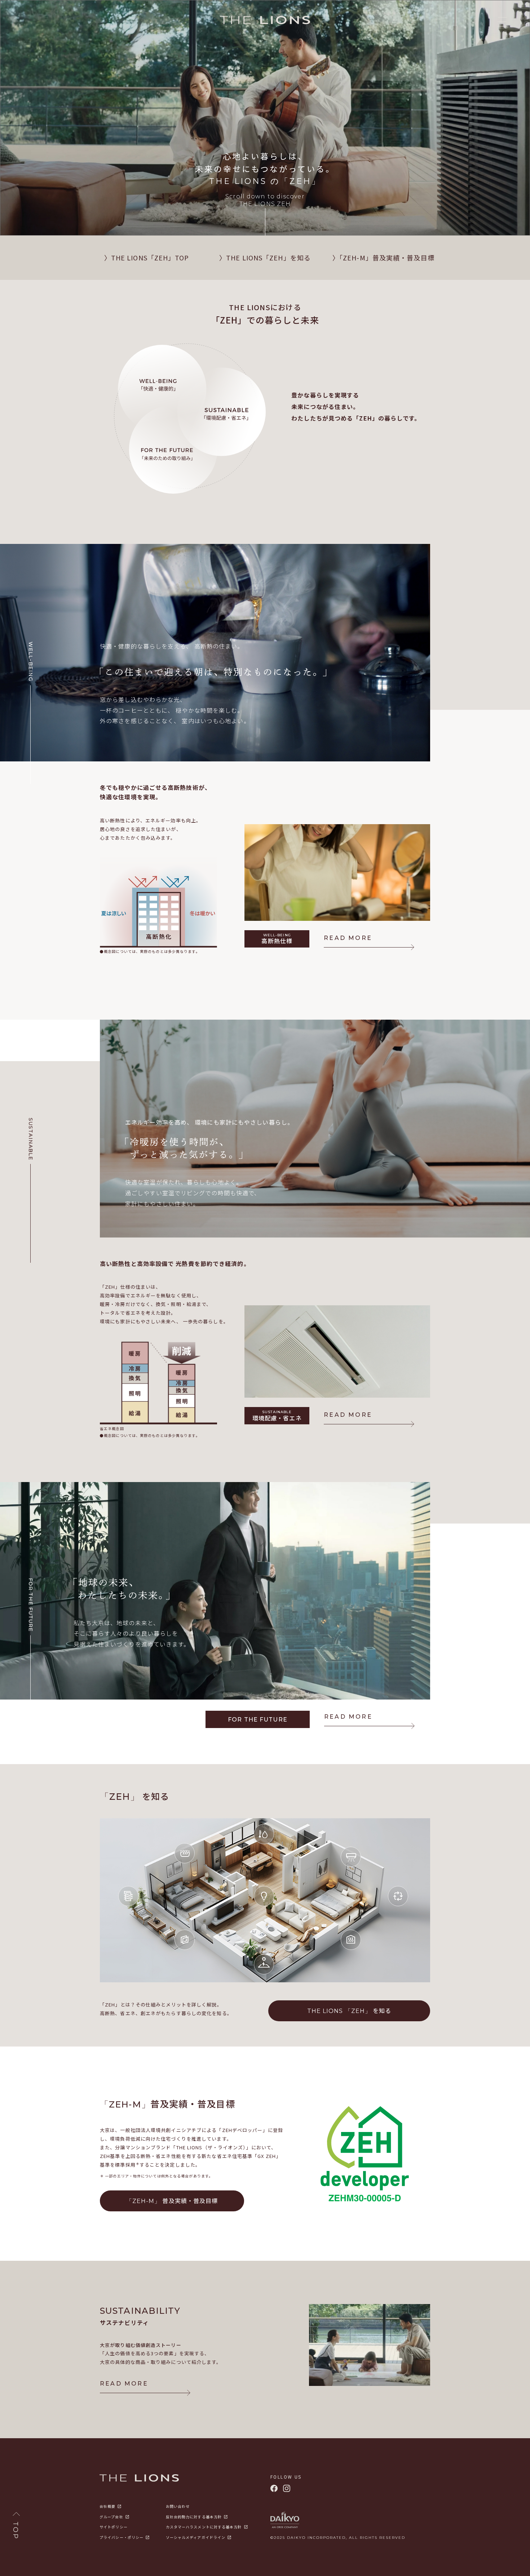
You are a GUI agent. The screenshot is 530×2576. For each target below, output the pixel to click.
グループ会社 (111, 2517)
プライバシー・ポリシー (122, 2537)
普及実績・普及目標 (172, 2201)
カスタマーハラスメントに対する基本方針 (204, 2527)
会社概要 (107, 2506)
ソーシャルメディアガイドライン (196, 2537)
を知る (349, 2010)
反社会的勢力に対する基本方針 (194, 2517)
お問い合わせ (178, 2506)
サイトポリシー (114, 2527)
